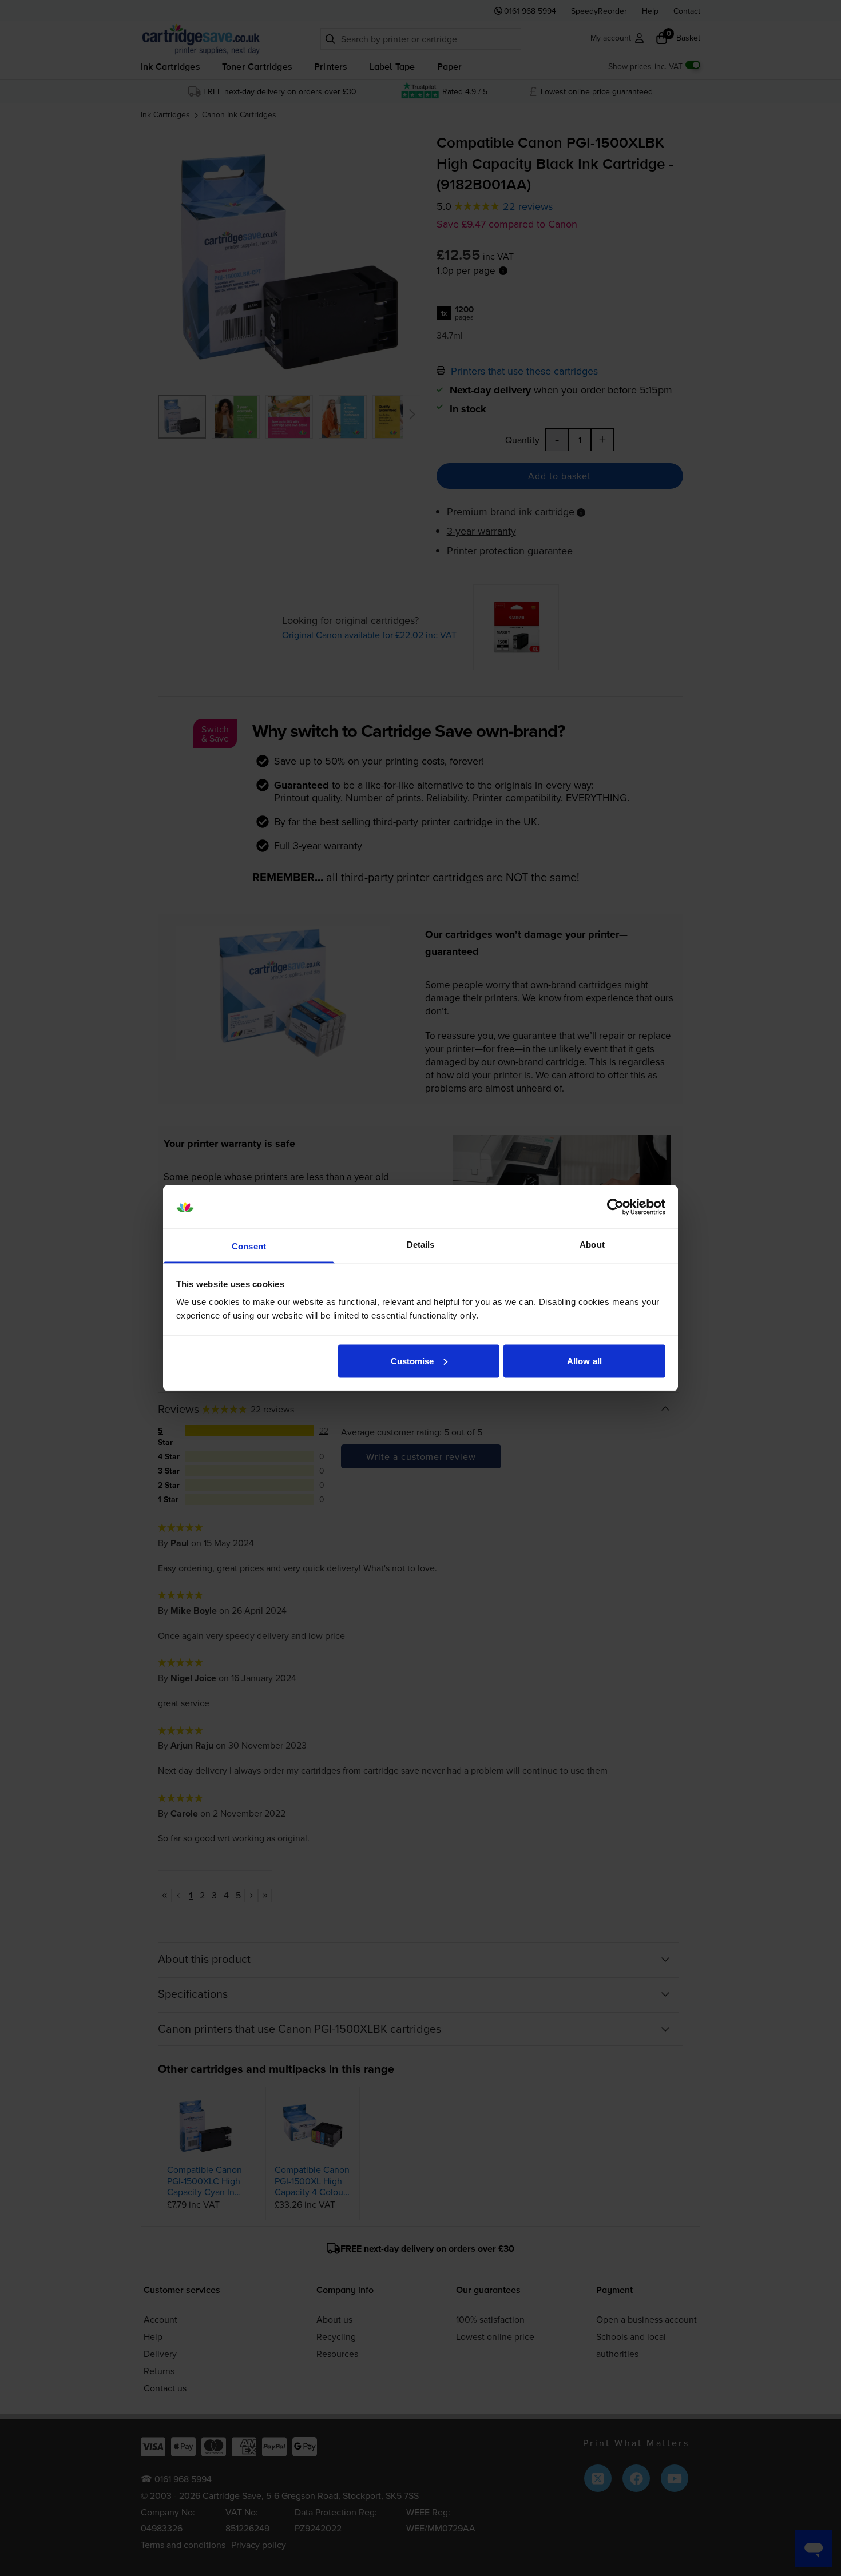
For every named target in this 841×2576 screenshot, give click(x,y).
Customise (412, 1361)
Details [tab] (421, 1245)
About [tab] (592, 1245)
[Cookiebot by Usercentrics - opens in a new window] (615, 1207)
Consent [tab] (249, 1246)
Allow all (584, 1361)
